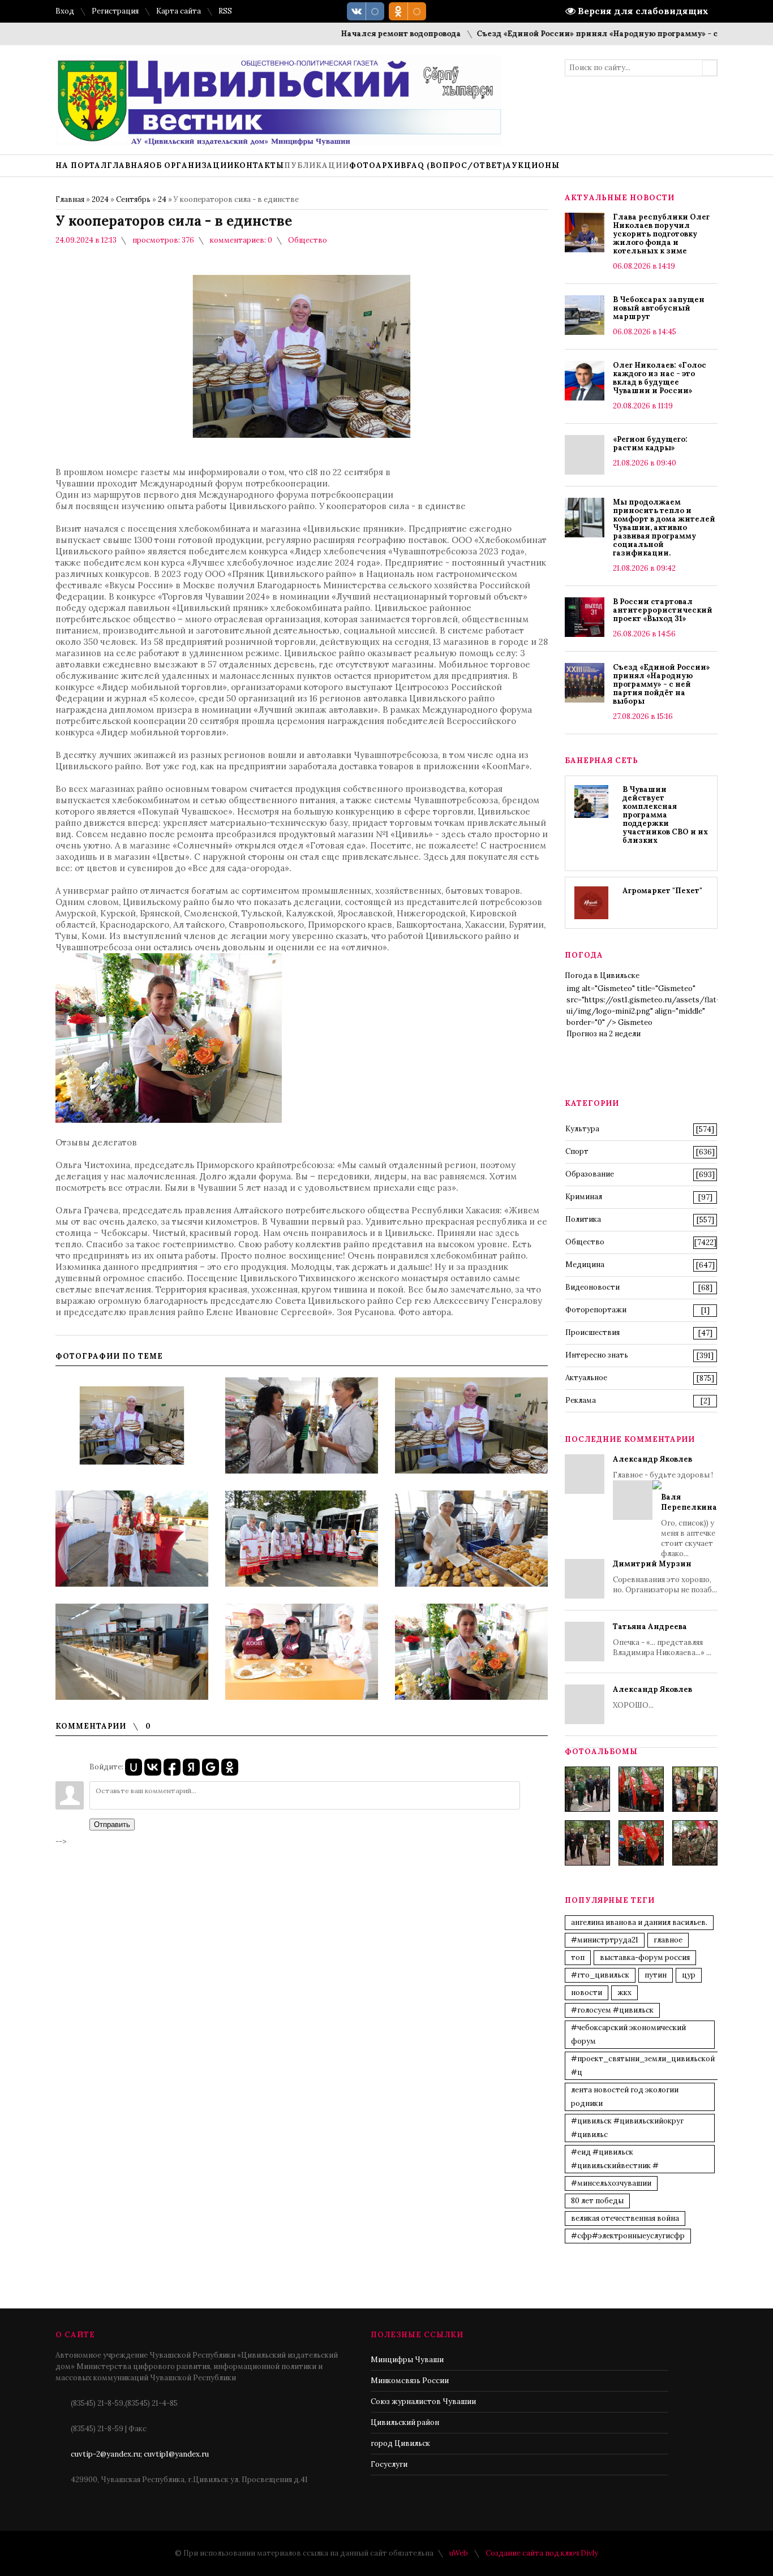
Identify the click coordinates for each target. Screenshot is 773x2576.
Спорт (577, 1151)
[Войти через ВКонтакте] (153, 1767)
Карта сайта (179, 11)
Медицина (585, 1265)
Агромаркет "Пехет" (662, 891)
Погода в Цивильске (602, 975)
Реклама (581, 1400)
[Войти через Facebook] (172, 1767)
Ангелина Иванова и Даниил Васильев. (639, 1922)
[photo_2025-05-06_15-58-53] (587, 1843)
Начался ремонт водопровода (354, 34)
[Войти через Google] (211, 1767)
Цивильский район (405, 2422)
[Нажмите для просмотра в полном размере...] (169, 1120)
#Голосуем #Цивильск (612, 2010)
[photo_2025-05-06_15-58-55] (695, 1843)
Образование (590, 1174)
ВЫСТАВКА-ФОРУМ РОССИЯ (645, 1957)
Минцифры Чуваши (407, 2360)
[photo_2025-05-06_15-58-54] (641, 1843)
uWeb (459, 2553)
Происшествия (592, 1332)
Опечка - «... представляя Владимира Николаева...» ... (662, 1640)
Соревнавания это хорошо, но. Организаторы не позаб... (665, 1577)
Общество (308, 240)
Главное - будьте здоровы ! (665, 1506)
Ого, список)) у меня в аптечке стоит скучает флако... (689, 1525)
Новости (587, 1993)
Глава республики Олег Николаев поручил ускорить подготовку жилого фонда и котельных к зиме (661, 234)
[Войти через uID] (134, 1767)
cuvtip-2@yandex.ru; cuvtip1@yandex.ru (140, 2454)
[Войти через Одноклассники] (230, 1767)
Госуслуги (389, 2464)
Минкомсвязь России (410, 2381)
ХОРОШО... (652, 1697)
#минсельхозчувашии (611, 2183)
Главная (70, 199)
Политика (583, 1219)
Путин (656, 1975)
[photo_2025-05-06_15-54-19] (587, 1789)
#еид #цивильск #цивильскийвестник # (615, 2159)
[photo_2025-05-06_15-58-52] (641, 1789)
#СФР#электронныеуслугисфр (628, 2236)
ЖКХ (624, 1993)
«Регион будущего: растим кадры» (650, 443)
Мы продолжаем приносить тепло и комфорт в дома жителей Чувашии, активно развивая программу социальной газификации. (664, 527)
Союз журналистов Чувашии (423, 2401)
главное (668, 1940)
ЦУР (689, 1975)
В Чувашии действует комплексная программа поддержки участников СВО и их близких (665, 815)
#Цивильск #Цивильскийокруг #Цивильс (627, 2128)
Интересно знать (597, 1355)
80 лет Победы (597, 2201)
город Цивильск (400, 2443)
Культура (582, 1129)
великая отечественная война (625, 2218)
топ (578, 1957)
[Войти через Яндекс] (191, 1767)
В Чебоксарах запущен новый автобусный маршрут (659, 308)
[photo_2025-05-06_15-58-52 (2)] (695, 1789)
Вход (65, 11)
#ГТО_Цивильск (600, 1975)
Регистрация (115, 11)
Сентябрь (133, 199)
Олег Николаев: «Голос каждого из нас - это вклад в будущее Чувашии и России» (660, 378)
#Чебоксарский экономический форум (628, 2034)
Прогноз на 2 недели (604, 1034)
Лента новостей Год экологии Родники (625, 2097)
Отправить (112, 1825)
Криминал (584, 1197)
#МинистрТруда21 (605, 1940)
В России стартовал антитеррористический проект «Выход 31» (663, 610)
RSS (225, 11)
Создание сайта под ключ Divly (542, 2553)
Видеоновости (592, 1287)
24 (162, 199)
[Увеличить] (132, 1425)
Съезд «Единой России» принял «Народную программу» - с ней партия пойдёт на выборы (662, 684)
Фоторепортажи (596, 1310)
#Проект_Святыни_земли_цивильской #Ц (643, 2065)
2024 (100, 199)
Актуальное (586, 1378)
